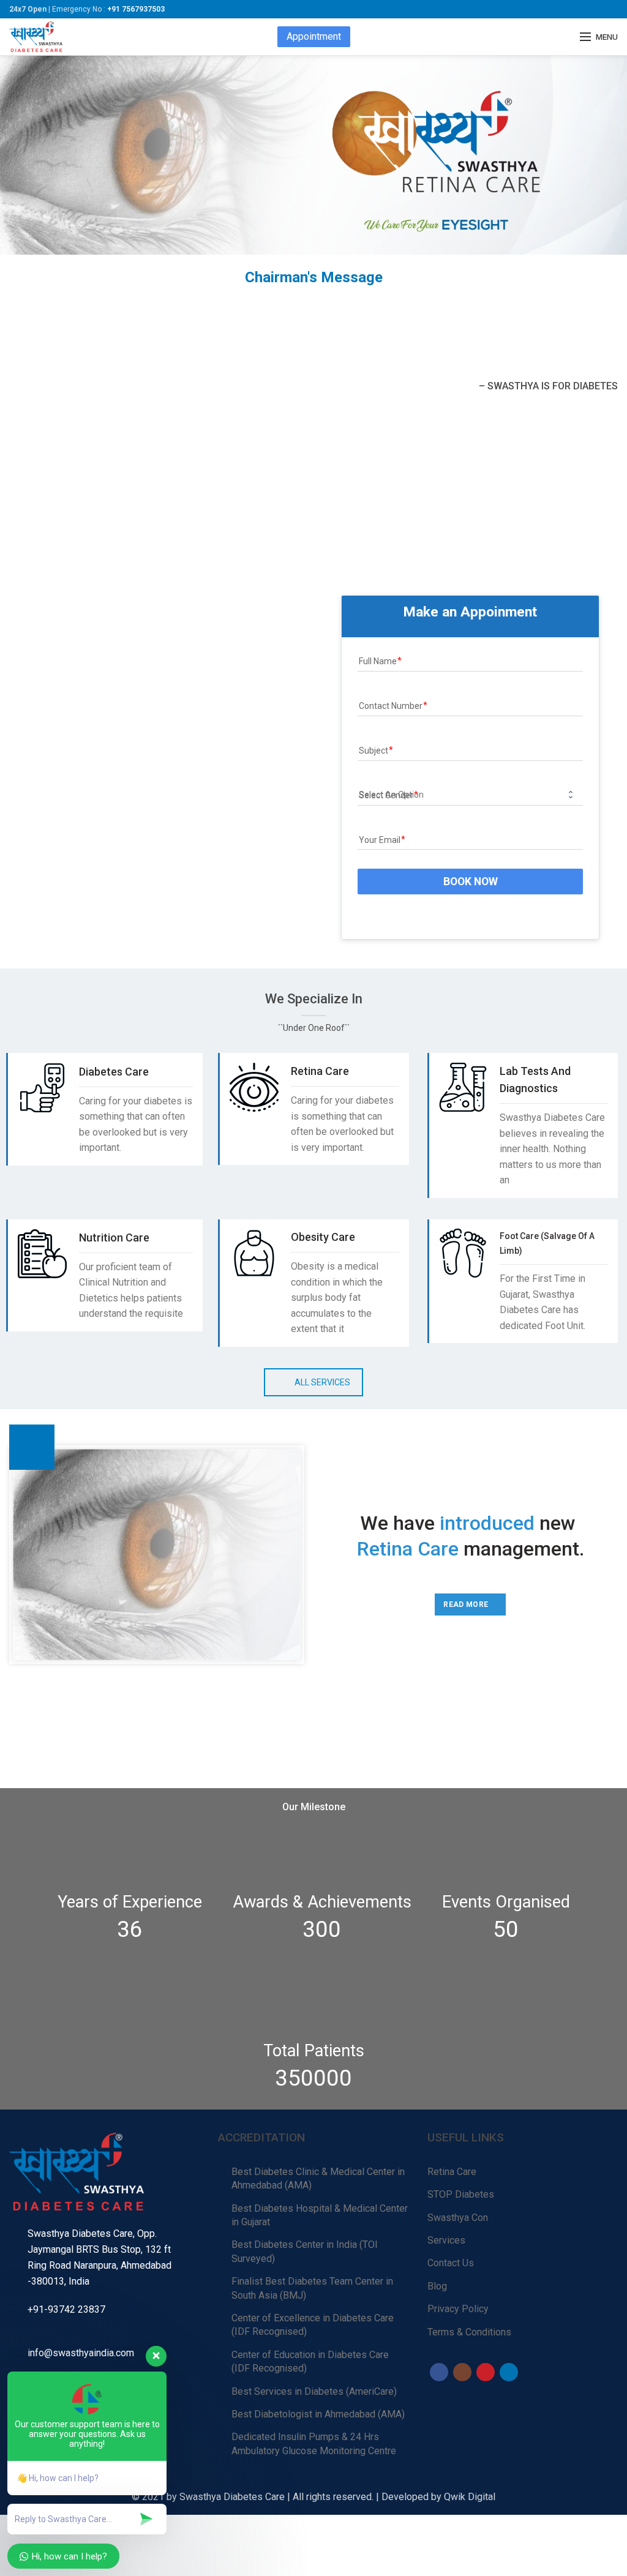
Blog (437, 2286)
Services (446, 2240)
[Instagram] (462, 2372)
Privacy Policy (458, 2309)
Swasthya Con (458, 2218)
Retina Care (452, 2172)
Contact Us (451, 2263)
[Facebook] (439, 2372)
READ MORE (466, 1604)
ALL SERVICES (322, 1382)
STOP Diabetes (461, 2194)
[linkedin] (509, 2372)
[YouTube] (486, 2372)
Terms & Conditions (469, 2332)
